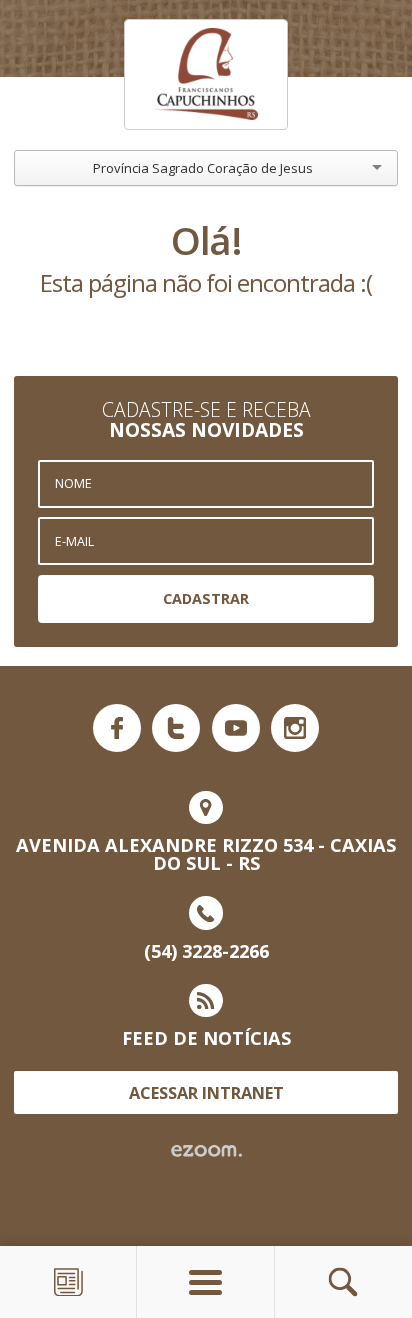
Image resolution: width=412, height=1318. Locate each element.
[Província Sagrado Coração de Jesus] (205, 74)
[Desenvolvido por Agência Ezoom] (206, 1151)
